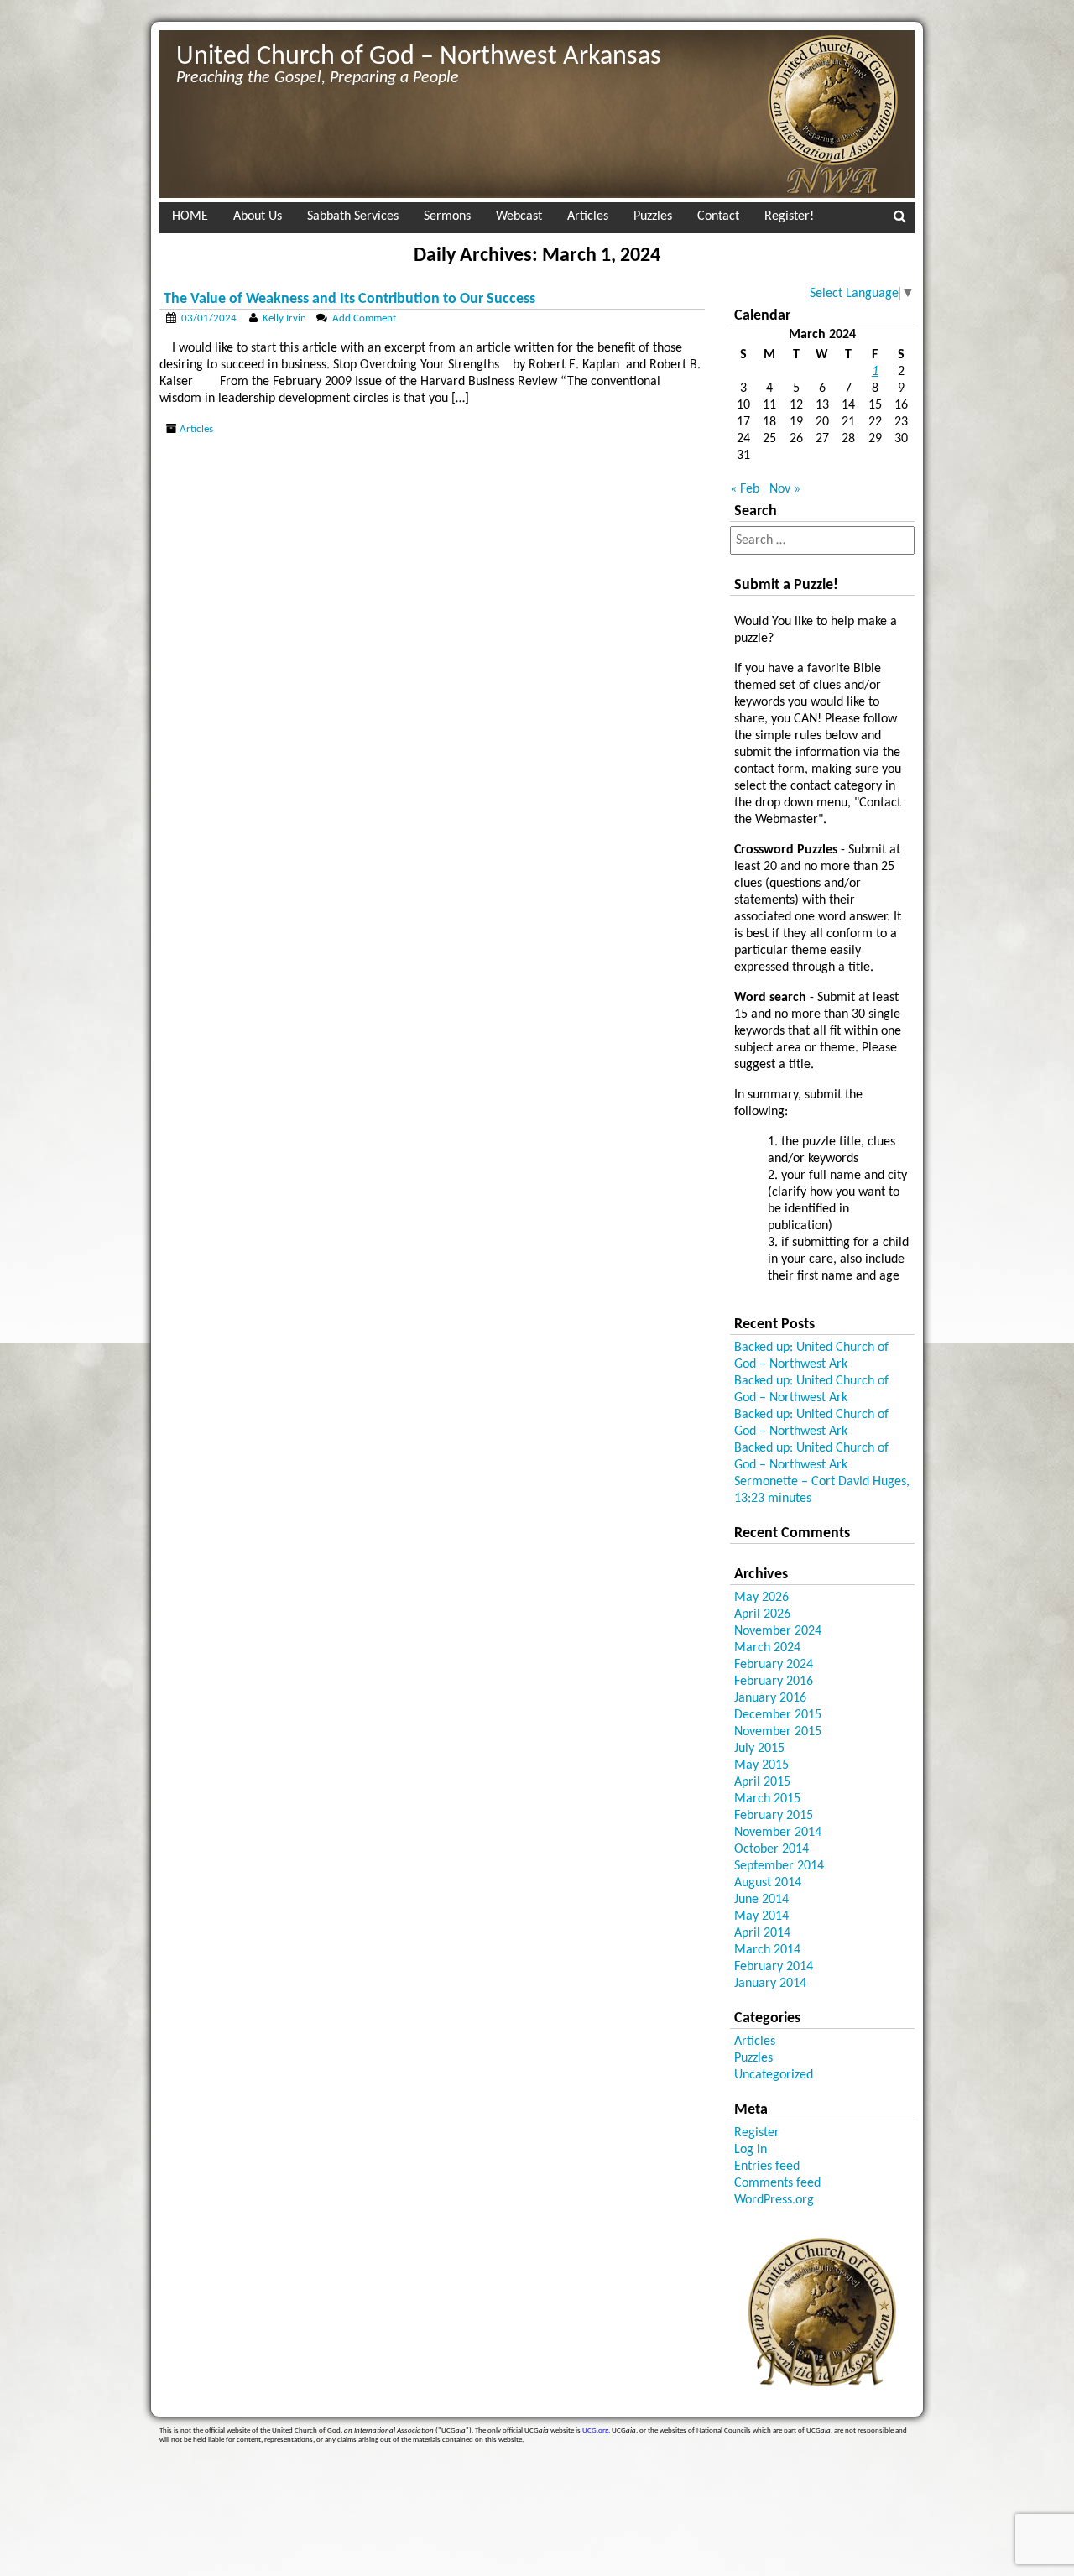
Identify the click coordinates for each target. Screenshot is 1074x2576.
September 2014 (779, 1866)
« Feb (745, 489)
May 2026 (761, 1598)
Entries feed (767, 2167)
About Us (258, 216)
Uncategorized (774, 2075)
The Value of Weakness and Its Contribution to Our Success (349, 299)
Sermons (447, 216)
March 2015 (767, 1799)
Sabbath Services (353, 216)
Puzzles (653, 216)
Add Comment (364, 318)
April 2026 (762, 1614)
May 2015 (761, 1765)
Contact (718, 216)
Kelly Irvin (284, 318)
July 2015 (759, 1749)
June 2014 (761, 1900)
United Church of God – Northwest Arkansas (419, 57)
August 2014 (768, 1883)
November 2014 (778, 1833)
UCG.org (595, 2430)
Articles (588, 216)
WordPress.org (774, 2200)
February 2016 (774, 1682)
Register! (789, 216)
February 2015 (774, 1816)
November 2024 (778, 1631)
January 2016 (770, 1698)
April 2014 (762, 1933)
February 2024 (774, 1665)
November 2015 (778, 1732)
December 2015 (778, 1715)
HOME (190, 216)
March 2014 (767, 1950)
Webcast (519, 216)
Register (757, 2133)
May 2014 (761, 1916)
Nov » (785, 489)
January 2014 (770, 1984)
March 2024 (767, 1648)
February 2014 (774, 1967)
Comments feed (777, 2183)
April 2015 (762, 1782)
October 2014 (772, 1849)
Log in (751, 2150)
